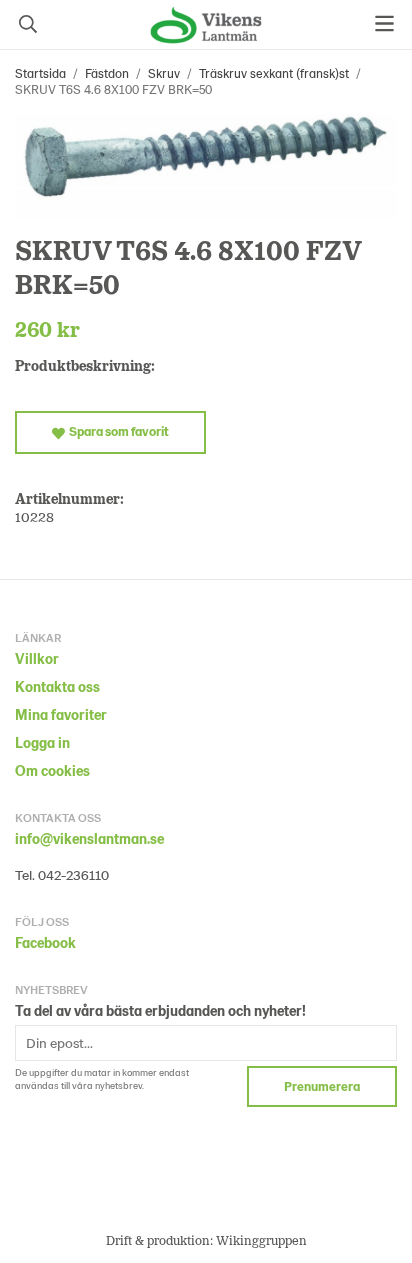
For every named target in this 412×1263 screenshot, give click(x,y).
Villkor (37, 658)
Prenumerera (322, 1086)
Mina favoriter (61, 714)
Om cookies (52, 770)
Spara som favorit (117, 431)
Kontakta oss (57, 686)
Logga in (42, 742)
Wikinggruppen (261, 1240)
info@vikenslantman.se (89, 838)
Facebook (45, 942)
